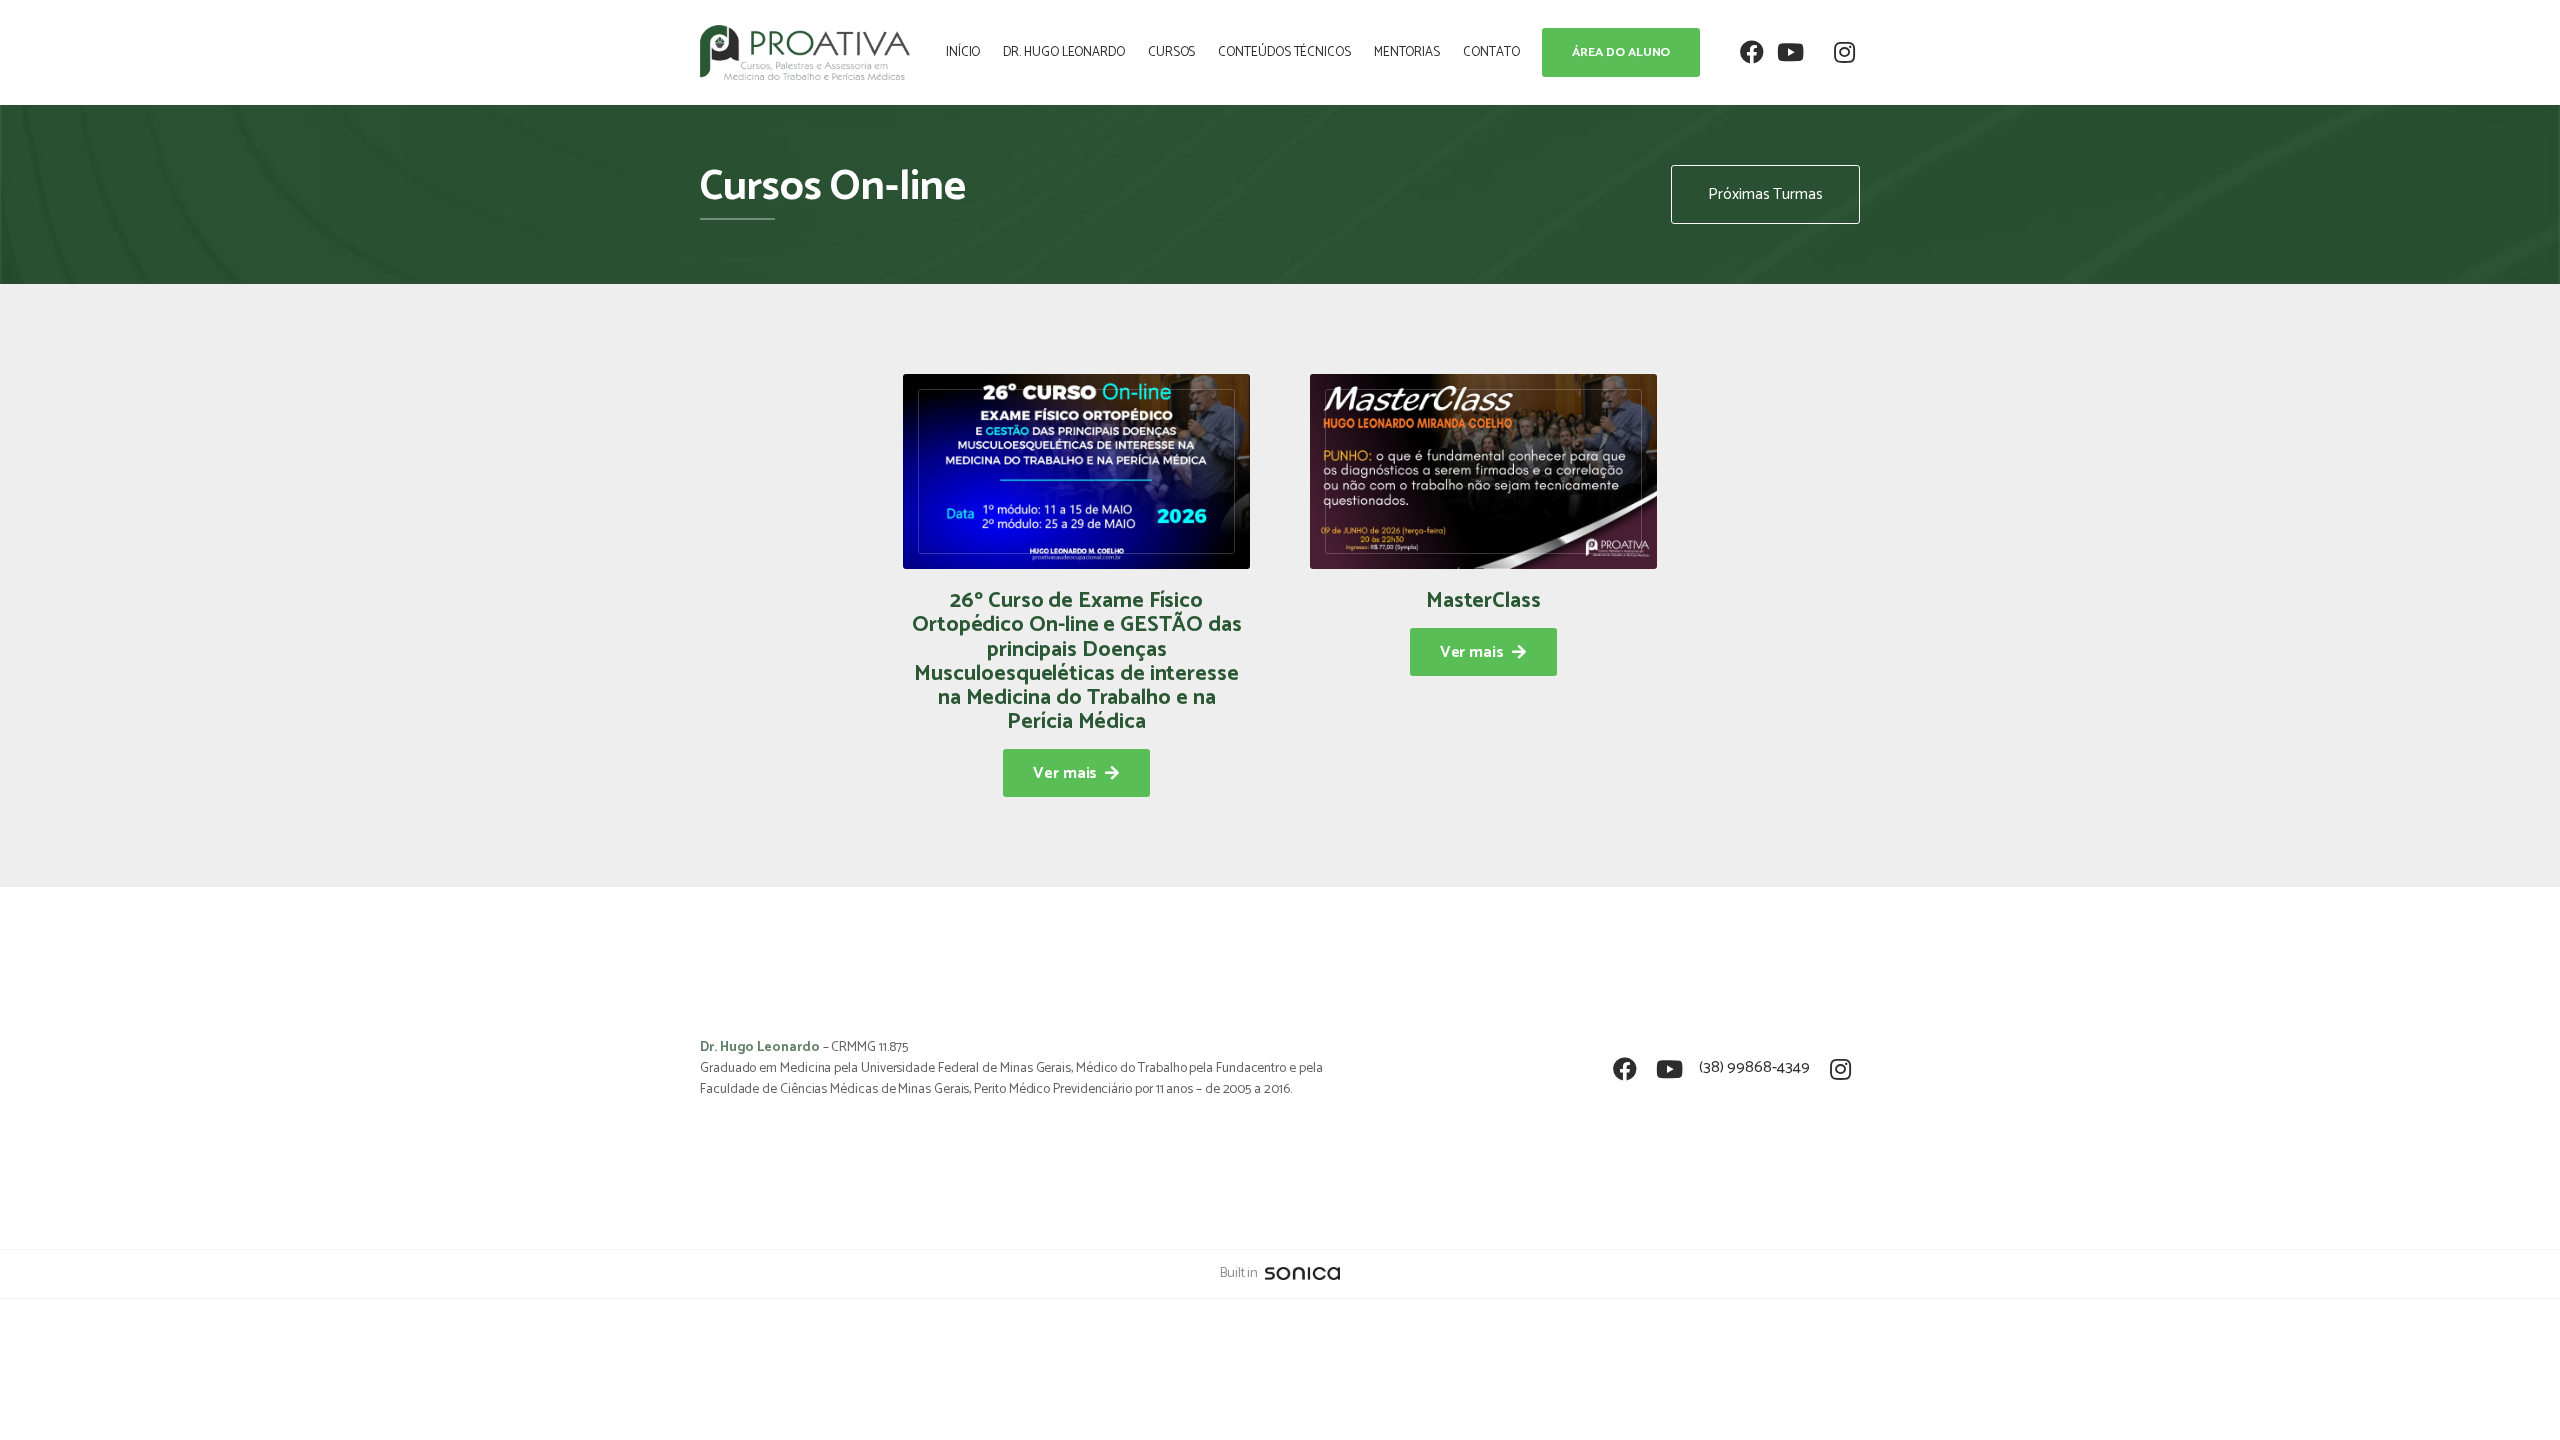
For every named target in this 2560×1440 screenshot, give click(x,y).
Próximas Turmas (1765, 194)
